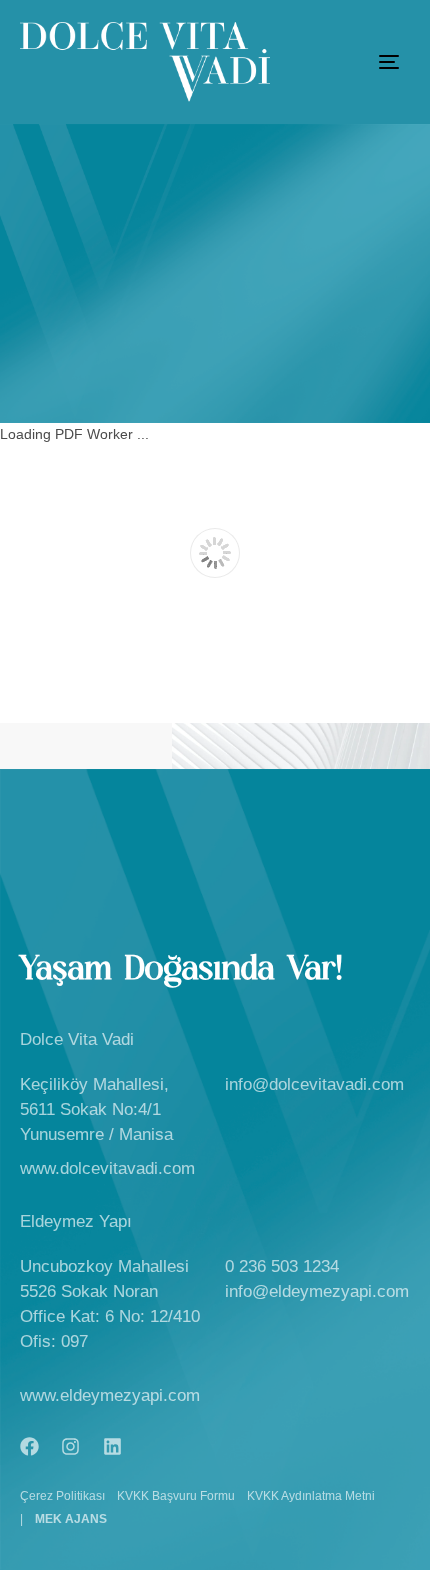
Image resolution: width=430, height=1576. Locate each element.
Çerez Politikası (62, 1496)
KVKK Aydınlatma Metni (311, 1496)
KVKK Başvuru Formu (176, 1496)
